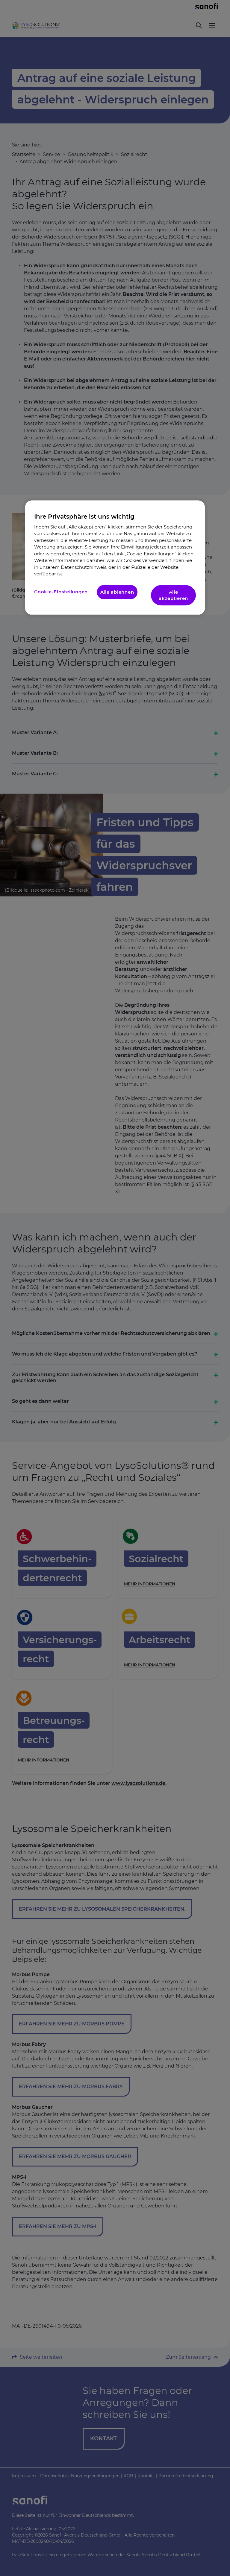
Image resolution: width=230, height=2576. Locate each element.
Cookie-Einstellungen (61, 592)
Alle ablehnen (117, 592)
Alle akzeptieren (173, 595)
